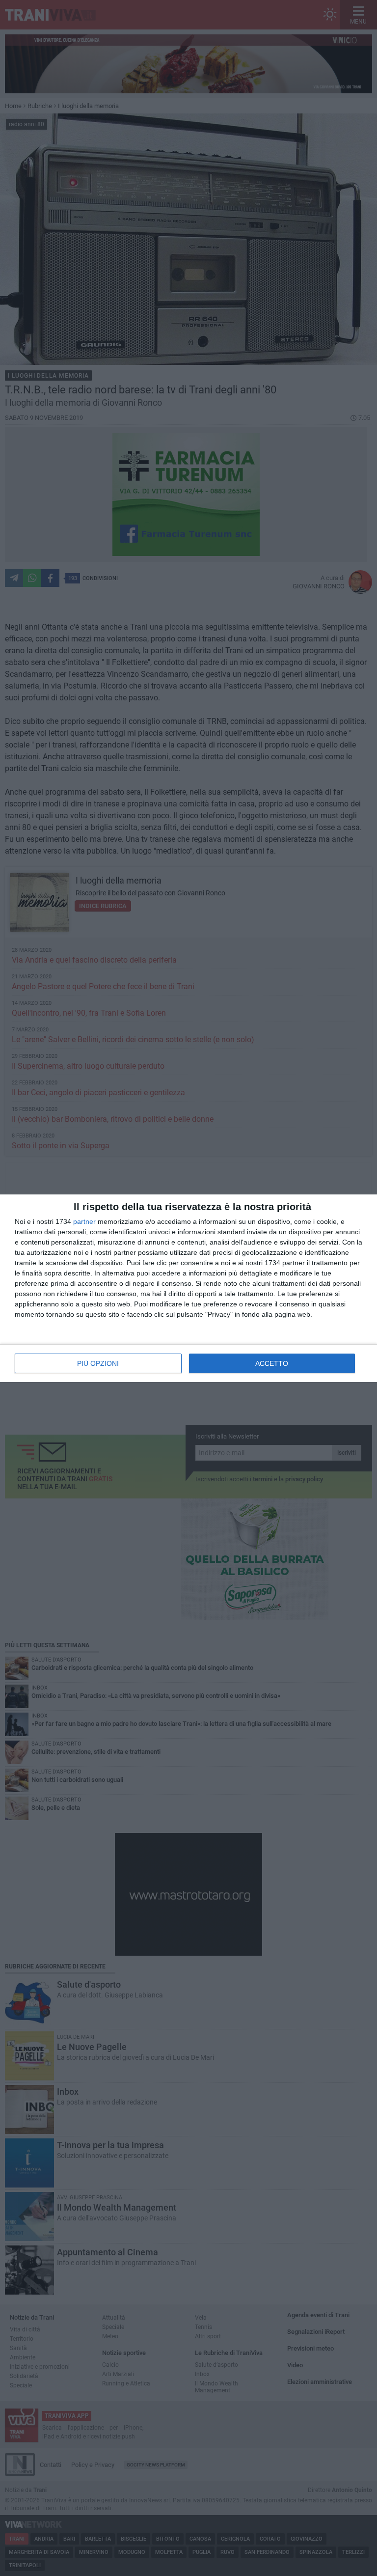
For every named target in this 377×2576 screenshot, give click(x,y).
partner (84, 1221)
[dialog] (188, 1288)
